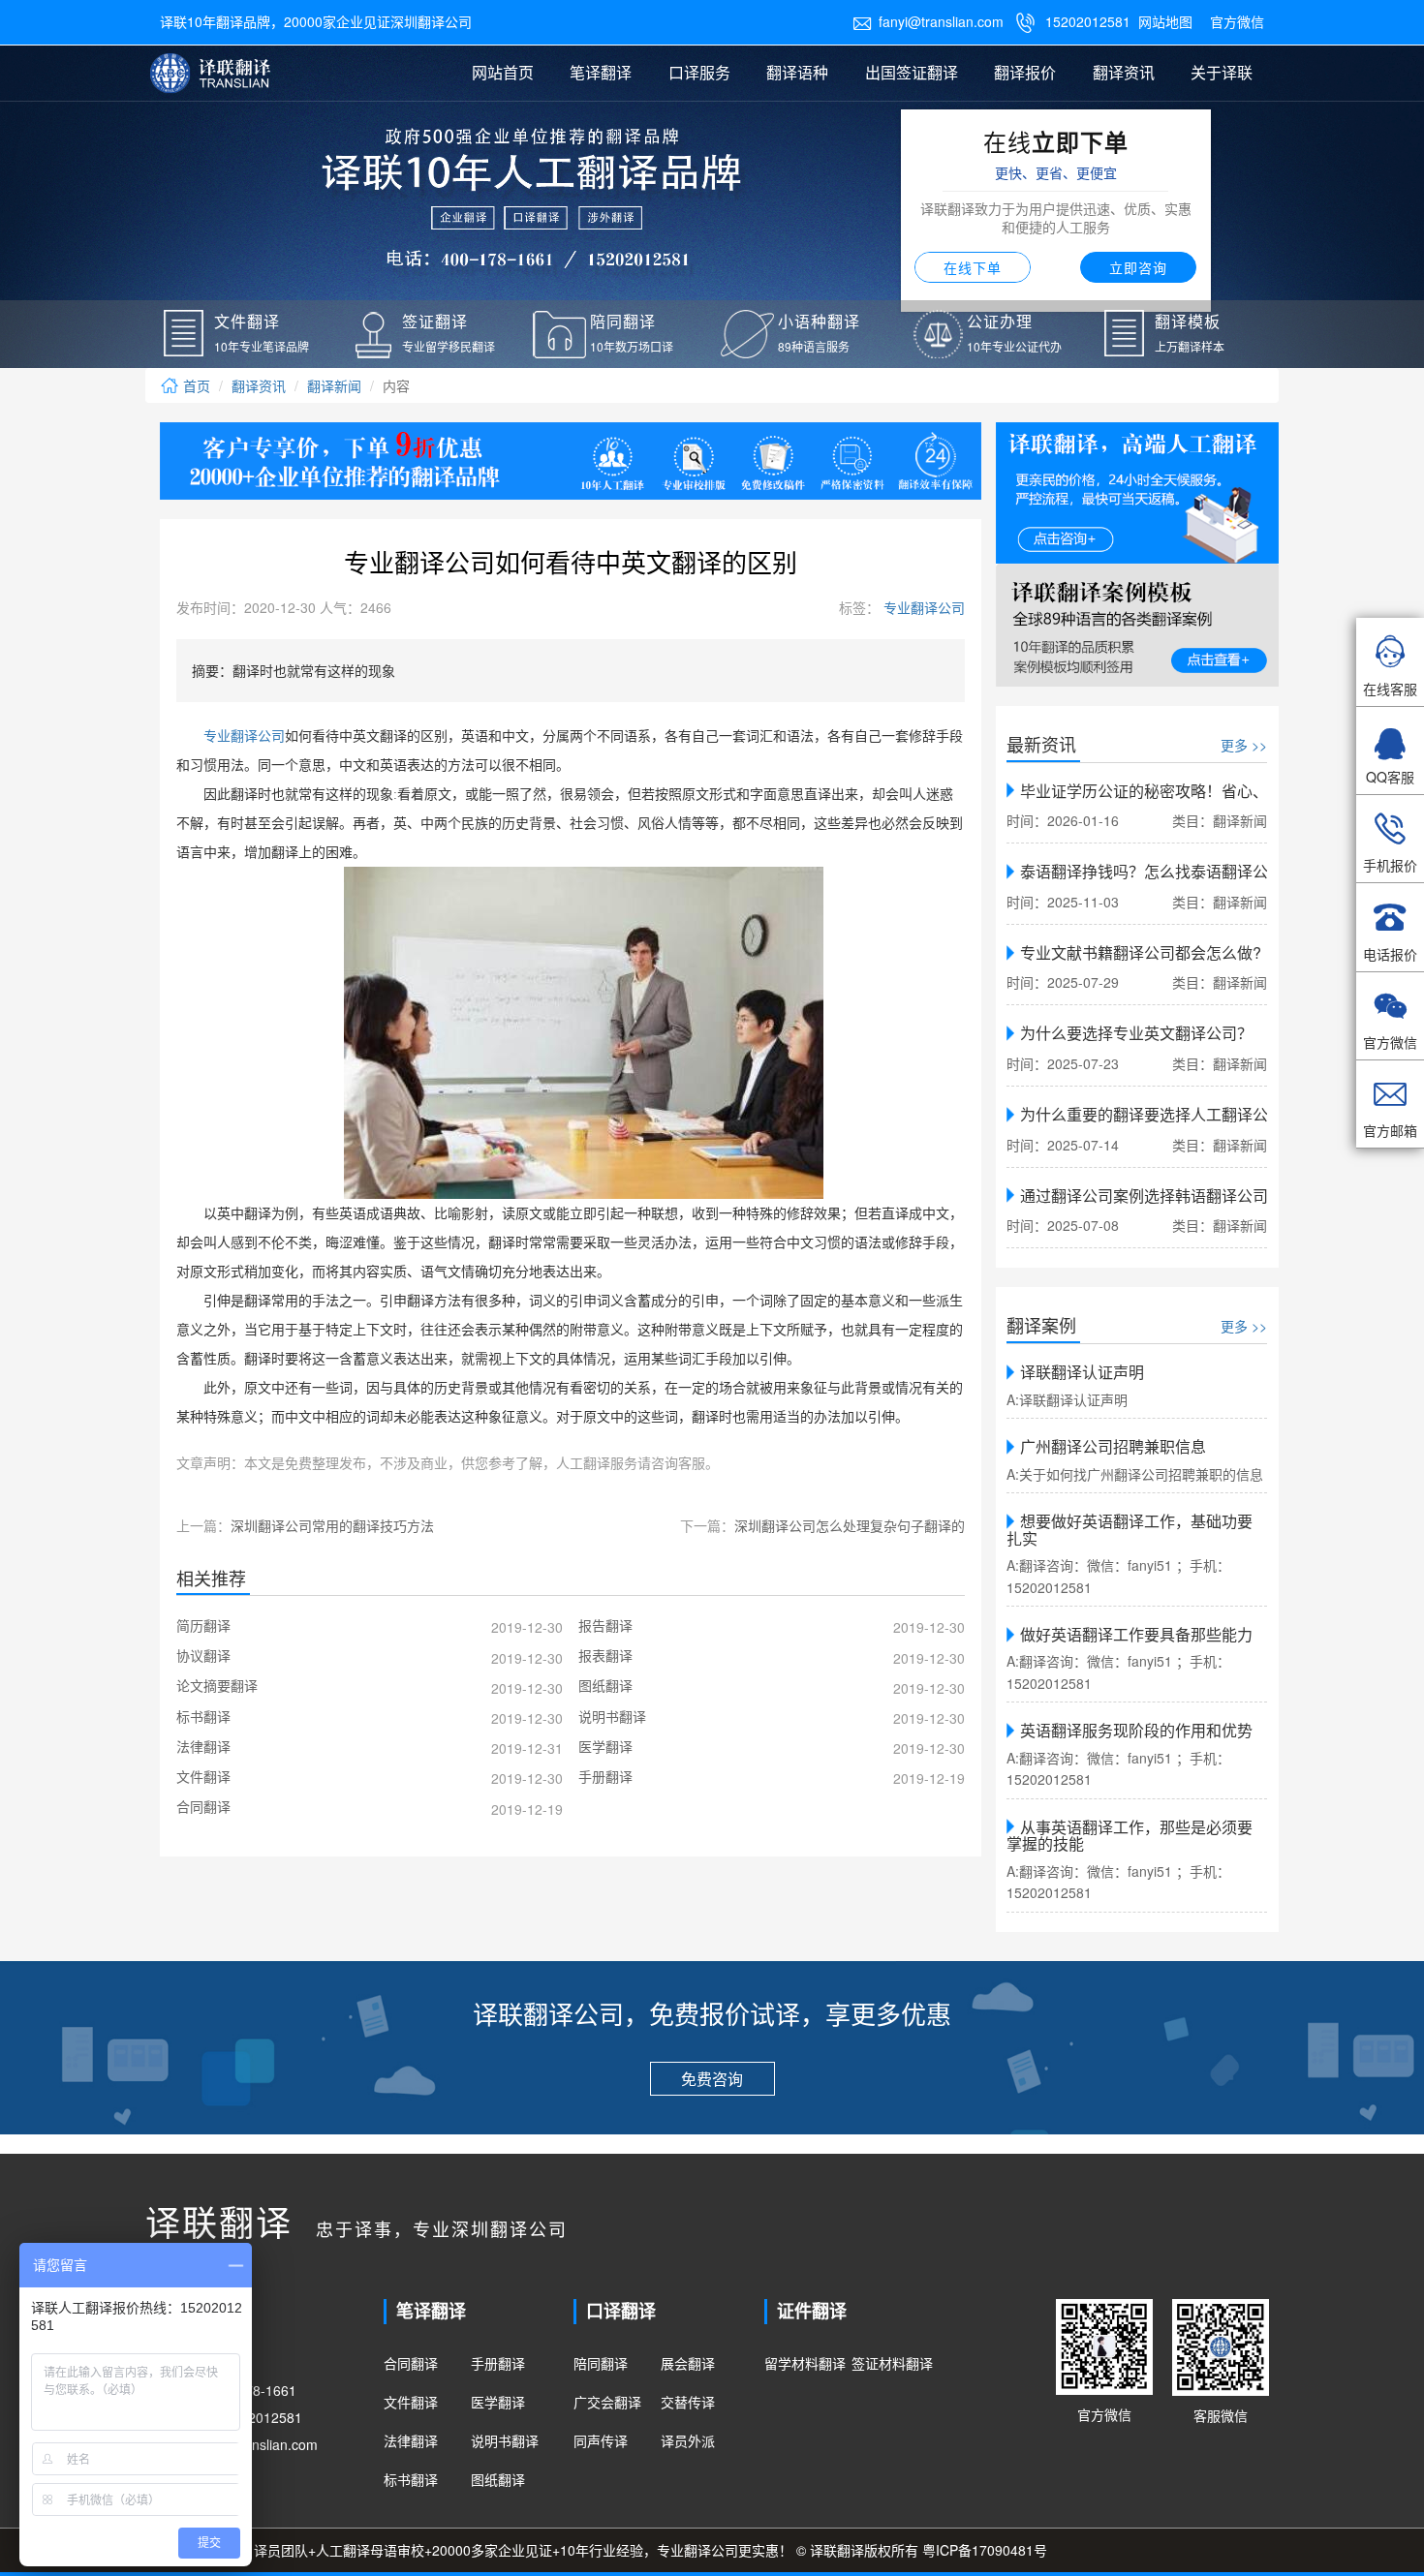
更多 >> (1244, 745)
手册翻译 (498, 2363)
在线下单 (973, 267)
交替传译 (688, 2402)
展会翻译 (688, 2363)
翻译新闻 (334, 385)
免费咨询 (712, 2079)
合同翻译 (411, 2363)
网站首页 (503, 72)
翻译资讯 (1124, 72)
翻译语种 (797, 72)
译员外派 (688, 2440)
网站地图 (1165, 21)
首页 (195, 385)
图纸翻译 (498, 2479)
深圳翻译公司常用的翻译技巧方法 (332, 1525)
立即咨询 (1138, 267)
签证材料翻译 (892, 2363)
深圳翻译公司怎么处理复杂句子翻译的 (850, 1525)
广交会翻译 (607, 2402)
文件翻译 (411, 2402)
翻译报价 (1025, 72)
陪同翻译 (601, 2363)
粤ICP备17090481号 (985, 2550)
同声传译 (601, 2440)
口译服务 (699, 72)
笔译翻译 (601, 72)
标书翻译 (411, 2479)
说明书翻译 (505, 2440)
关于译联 (1222, 72)
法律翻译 (411, 2440)
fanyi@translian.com (928, 21)
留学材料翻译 (805, 2363)
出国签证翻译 (912, 72)
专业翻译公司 (922, 607)
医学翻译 (498, 2402)
